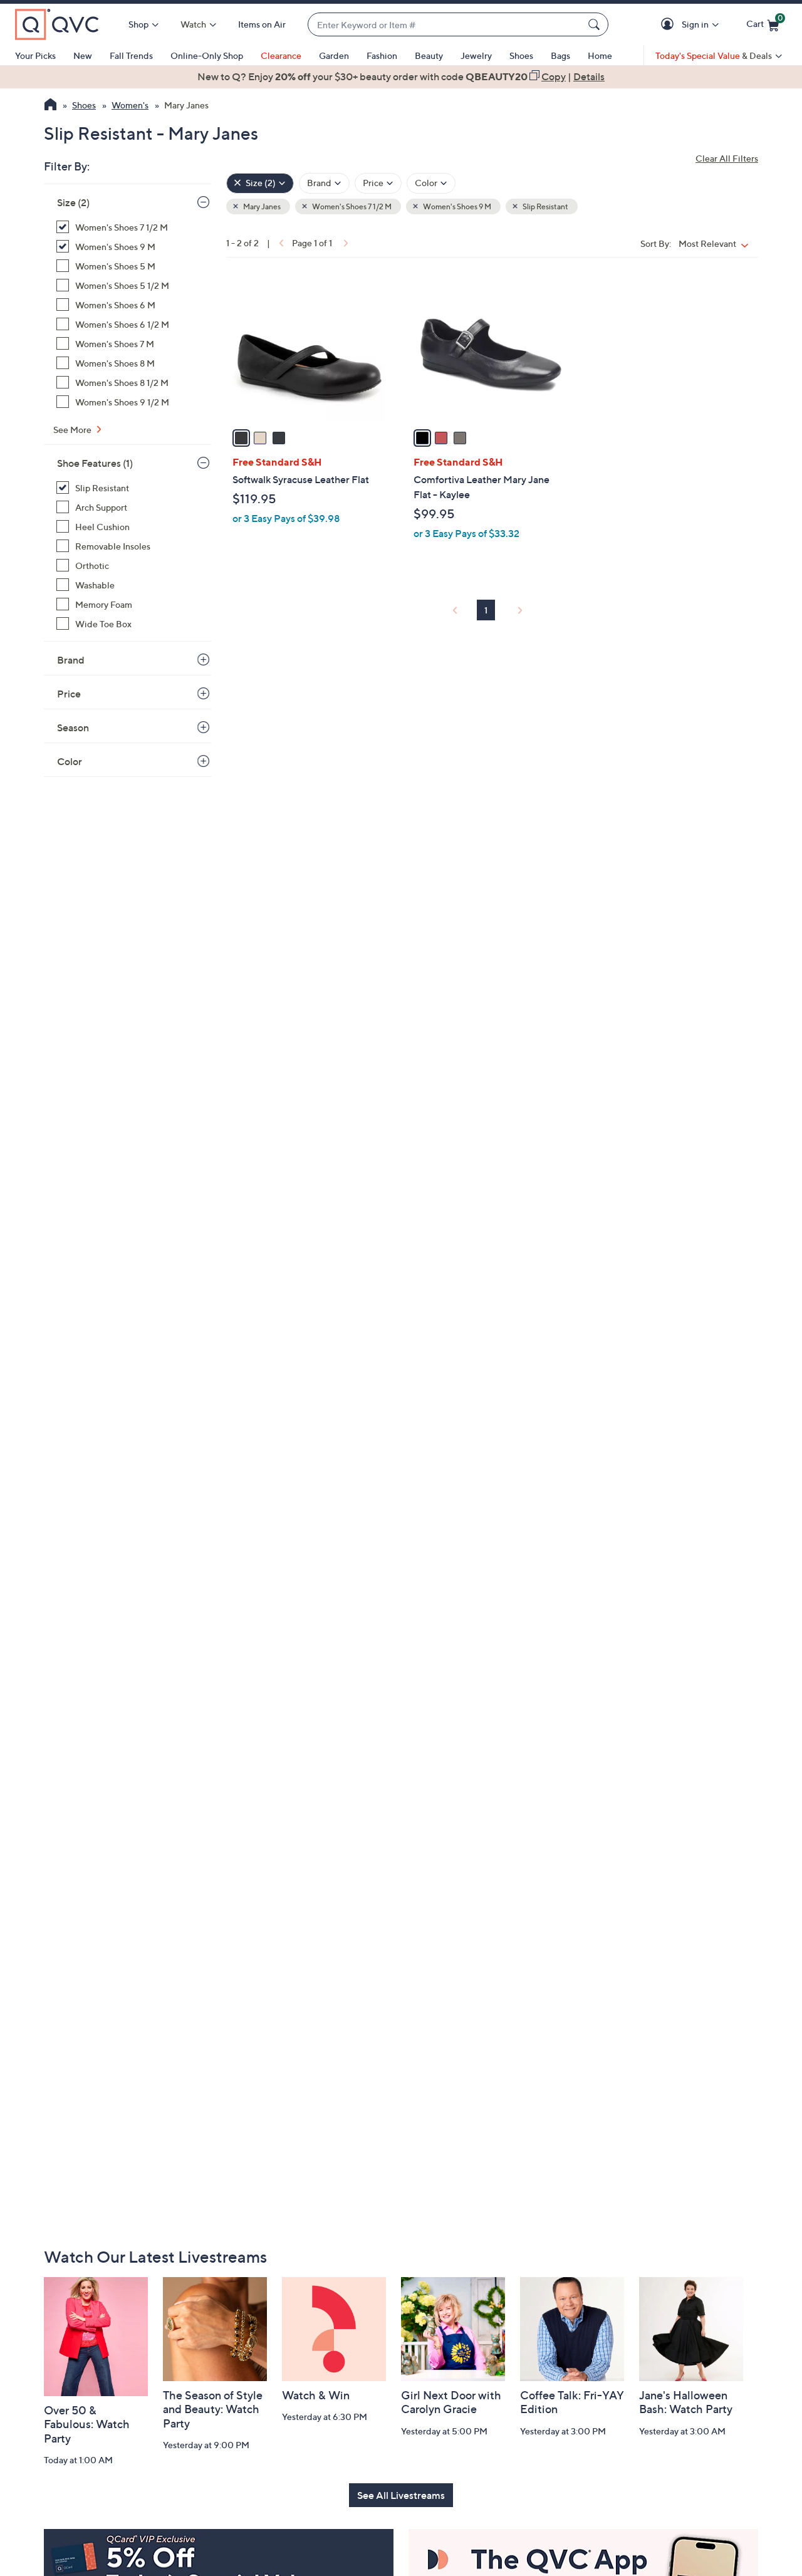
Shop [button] (138, 24)
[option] (401, 76)
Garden (334, 55)
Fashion (382, 55)
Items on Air (262, 24)
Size (73, 202)
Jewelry (476, 55)
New (83, 55)
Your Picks (35, 55)
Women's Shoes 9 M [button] (456, 206)
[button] (669, 25)
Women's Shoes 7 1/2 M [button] (351, 206)
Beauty (429, 55)
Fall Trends (131, 55)
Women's (130, 105)
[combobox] (445, 25)
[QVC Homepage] (50, 106)
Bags (560, 55)
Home (600, 55)
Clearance (281, 55)
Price (69, 694)
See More (73, 430)
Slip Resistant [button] (545, 206)
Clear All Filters (727, 158)
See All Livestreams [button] (401, 2495)
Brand (71, 660)
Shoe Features (95, 463)
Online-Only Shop (207, 55)
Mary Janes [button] (261, 206)
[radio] (241, 438)
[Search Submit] (596, 24)
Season (73, 727)
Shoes (521, 55)
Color (70, 761)
